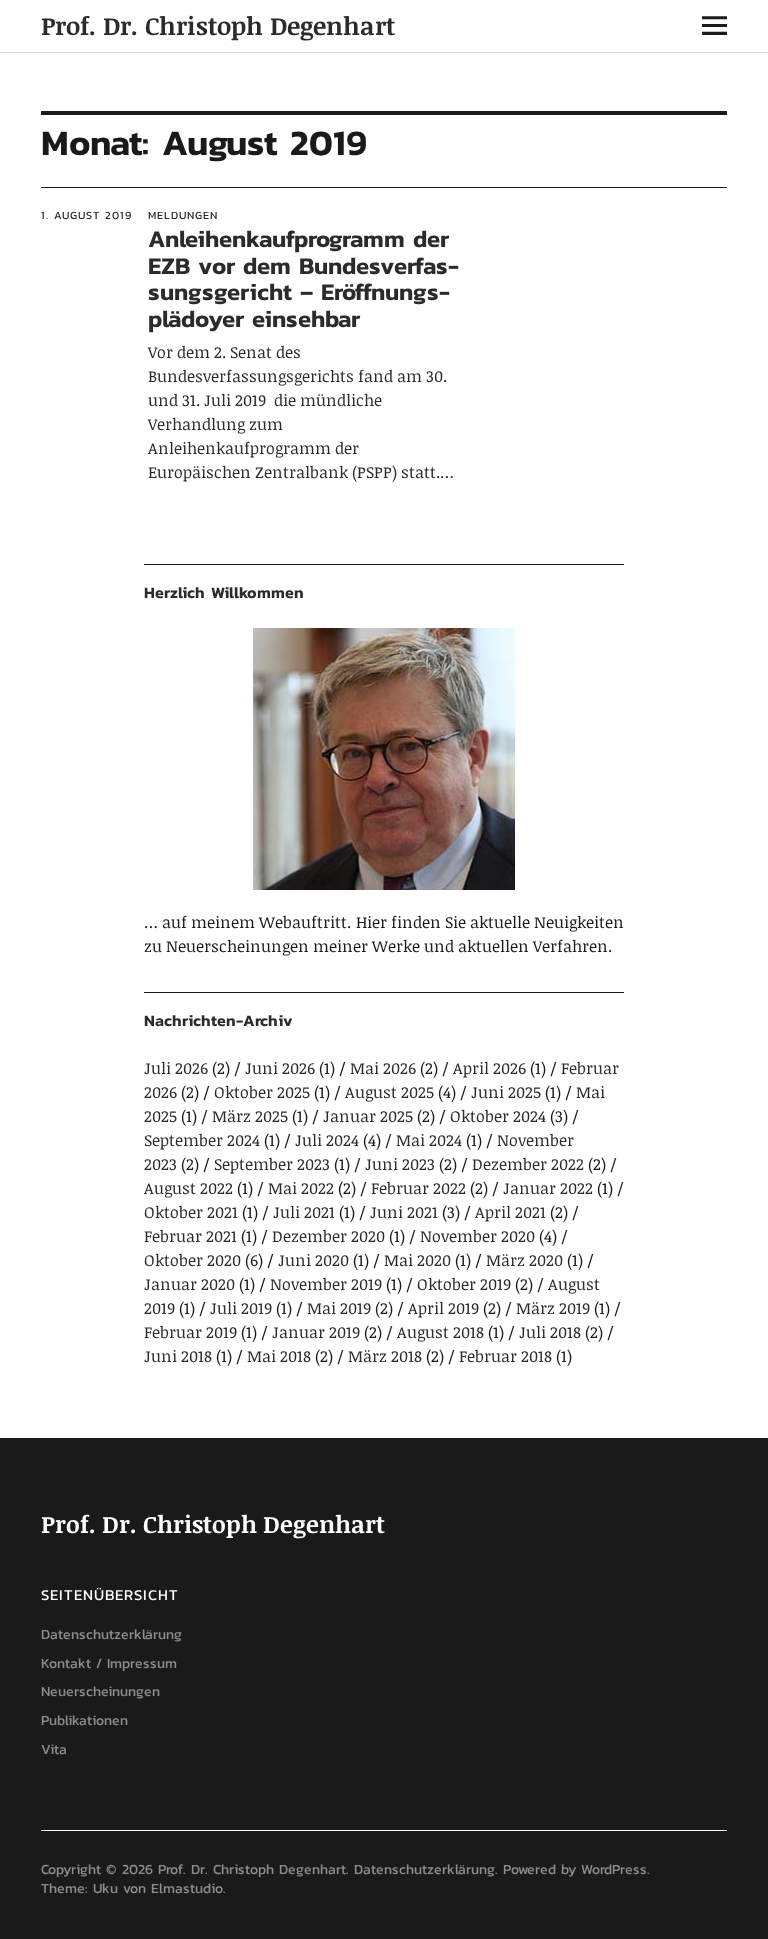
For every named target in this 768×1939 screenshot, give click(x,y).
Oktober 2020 (192, 1260)
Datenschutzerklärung (111, 1634)
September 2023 (272, 1164)
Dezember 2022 (528, 1164)
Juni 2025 (506, 1092)
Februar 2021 (190, 1236)
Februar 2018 (505, 1356)
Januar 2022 (548, 1188)
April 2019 (443, 1308)
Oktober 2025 (262, 1092)
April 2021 (510, 1212)
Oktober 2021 (191, 1212)
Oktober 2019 (464, 1284)
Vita (54, 1749)
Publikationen (84, 1720)
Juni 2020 (313, 1260)
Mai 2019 (339, 1308)
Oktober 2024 (498, 1116)
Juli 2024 (327, 1140)
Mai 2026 (383, 1068)
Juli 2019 (241, 1308)
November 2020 (477, 1236)
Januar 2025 (368, 1116)
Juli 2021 (304, 1212)
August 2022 (188, 1188)
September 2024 (202, 1140)
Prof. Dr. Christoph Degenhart (218, 25)
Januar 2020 (189, 1284)
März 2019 (553, 1308)
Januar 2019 (316, 1332)
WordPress (614, 1869)
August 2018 (440, 1332)
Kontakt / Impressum (109, 1663)
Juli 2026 (176, 1068)
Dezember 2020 (328, 1236)
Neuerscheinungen (100, 1691)
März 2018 (385, 1356)
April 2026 (489, 1068)
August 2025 (389, 1092)
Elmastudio (187, 1888)
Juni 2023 (400, 1164)
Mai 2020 (417, 1260)
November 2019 (326, 1284)
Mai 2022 (301, 1188)
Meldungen (183, 215)
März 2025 (250, 1116)
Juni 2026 (280, 1068)
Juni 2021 (404, 1212)
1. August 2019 (86, 215)
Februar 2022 (418, 1188)
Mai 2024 (429, 1140)
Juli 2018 (550, 1332)
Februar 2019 (190, 1332)
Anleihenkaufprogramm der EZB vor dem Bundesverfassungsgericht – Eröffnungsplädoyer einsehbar (303, 278)
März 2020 (524, 1260)
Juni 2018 (178, 1356)
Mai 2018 (279, 1356)
